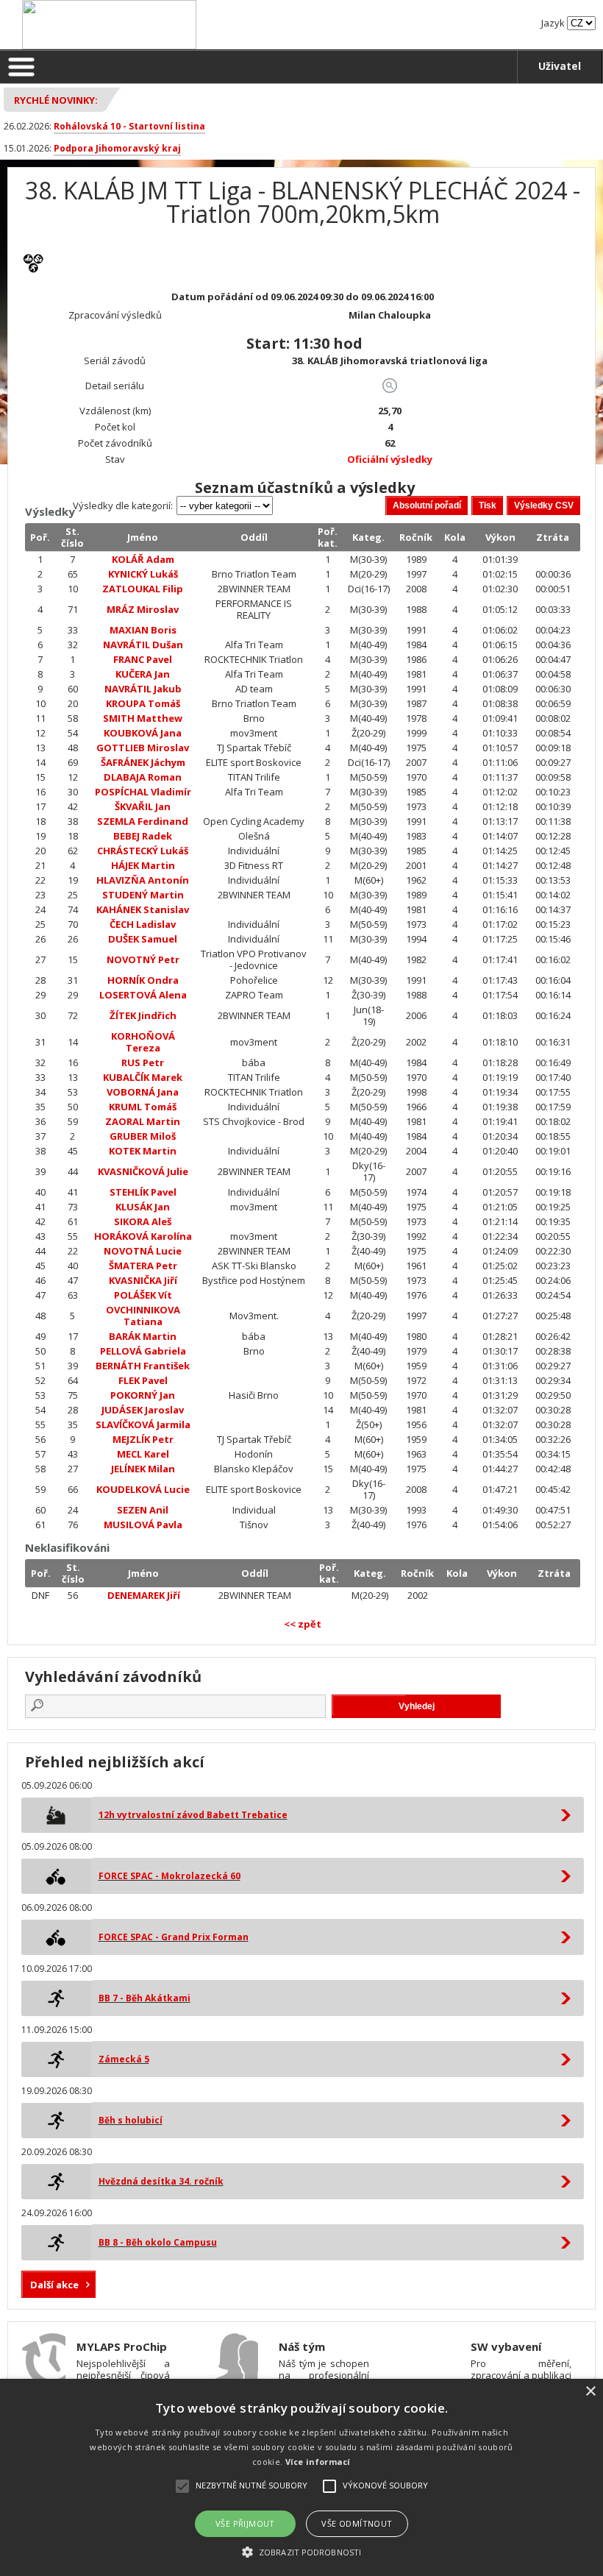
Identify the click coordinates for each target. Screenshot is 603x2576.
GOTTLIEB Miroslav (143, 748)
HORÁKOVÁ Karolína (143, 1236)
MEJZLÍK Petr (143, 1439)
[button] (301, 2551)
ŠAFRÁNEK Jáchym (143, 762)
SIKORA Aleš (143, 1221)
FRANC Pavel (143, 659)
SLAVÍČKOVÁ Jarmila (143, 1424)
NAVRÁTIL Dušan (143, 645)
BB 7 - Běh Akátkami (144, 1998)
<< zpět (303, 1624)
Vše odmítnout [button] (357, 2523)
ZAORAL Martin (143, 1121)
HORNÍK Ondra (143, 980)
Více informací (318, 2462)
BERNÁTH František (143, 1366)
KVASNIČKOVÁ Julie (143, 1171)
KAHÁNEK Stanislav (143, 909)
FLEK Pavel (143, 1380)
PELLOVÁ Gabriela (143, 1351)
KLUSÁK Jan (143, 1207)
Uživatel (560, 66)
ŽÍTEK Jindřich (143, 1015)
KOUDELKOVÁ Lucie (143, 1489)
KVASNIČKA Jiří (143, 1280)
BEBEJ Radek (143, 836)
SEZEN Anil (143, 1510)
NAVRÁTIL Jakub (143, 689)
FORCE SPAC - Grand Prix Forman (174, 1937)
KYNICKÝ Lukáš (143, 574)
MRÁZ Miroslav (143, 609)
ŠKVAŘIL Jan (143, 806)
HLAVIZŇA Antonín (143, 880)
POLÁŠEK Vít (143, 1295)
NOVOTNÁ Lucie (143, 1251)
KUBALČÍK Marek (143, 1077)
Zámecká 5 (124, 2059)
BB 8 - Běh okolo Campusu (158, 2242)
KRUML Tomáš (143, 1107)
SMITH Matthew (143, 718)
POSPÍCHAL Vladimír (143, 792)
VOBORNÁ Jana (143, 1092)
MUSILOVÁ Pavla (143, 1525)
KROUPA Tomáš (143, 703)
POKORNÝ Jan (143, 1395)
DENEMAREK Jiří (144, 1595)
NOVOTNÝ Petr (143, 959)
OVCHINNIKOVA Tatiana (143, 1316)
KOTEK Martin (143, 1151)
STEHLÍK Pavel (143, 1192)
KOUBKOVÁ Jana (143, 733)
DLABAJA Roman (143, 777)
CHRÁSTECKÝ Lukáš (143, 851)
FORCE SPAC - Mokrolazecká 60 (170, 1876)
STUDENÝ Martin (143, 895)
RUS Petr (143, 1062)
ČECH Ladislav (143, 924)
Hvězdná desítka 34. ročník (161, 2181)
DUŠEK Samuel (143, 939)
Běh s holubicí (131, 2120)
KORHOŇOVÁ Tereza (143, 1042)
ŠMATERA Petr (143, 1266)
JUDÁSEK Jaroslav (143, 1410)
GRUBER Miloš (143, 1136)
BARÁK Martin (143, 1336)
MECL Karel (143, 1454)
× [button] (590, 2392)
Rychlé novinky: (56, 100)
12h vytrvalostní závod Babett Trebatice (193, 1815)
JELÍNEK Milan (143, 1469)
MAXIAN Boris (143, 630)
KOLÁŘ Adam (143, 559)
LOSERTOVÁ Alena (143, 995)
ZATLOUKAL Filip (143, 589)
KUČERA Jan (143, 674)
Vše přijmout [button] (245, 2523)
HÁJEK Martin (143, 865)
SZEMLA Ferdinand (143, 821)
